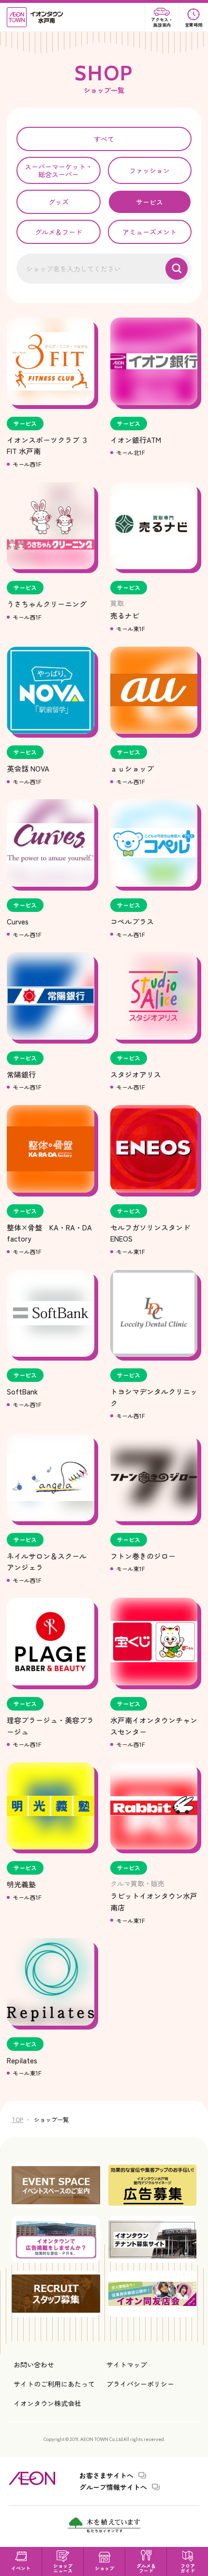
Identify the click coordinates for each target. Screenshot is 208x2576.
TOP (17, 2119)
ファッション (149, 170)
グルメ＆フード (59, 232)
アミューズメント (149, 232)
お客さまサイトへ (106, 2475)
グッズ (59, 202)
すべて (104, 139)
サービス (149, 202)
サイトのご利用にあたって (54, 2384)
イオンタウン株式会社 (47, 2403)
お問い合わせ (34, 2364)
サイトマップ (127, 2364)
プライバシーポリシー (140, 2384)
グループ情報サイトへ (113, 2487)
